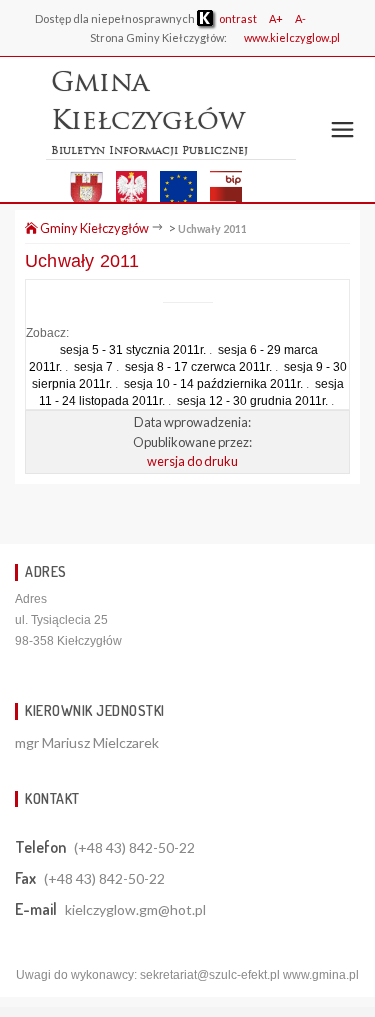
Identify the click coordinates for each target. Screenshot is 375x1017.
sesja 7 (93, 367)
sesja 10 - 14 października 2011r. (213, 384)
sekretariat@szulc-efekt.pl (210, 975)
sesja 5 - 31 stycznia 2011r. (133, 350)
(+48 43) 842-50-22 (134, 847)
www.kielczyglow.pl (292, 37)
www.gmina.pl (321, 975)
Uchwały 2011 (212, 228)
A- (300, 18)
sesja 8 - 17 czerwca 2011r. (198, 367)
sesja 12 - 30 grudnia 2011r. (252, 401)
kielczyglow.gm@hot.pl (135, 909)
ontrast (237, 18)
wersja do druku (192, 461)
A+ (276, 18)
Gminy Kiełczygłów (93, 228)
